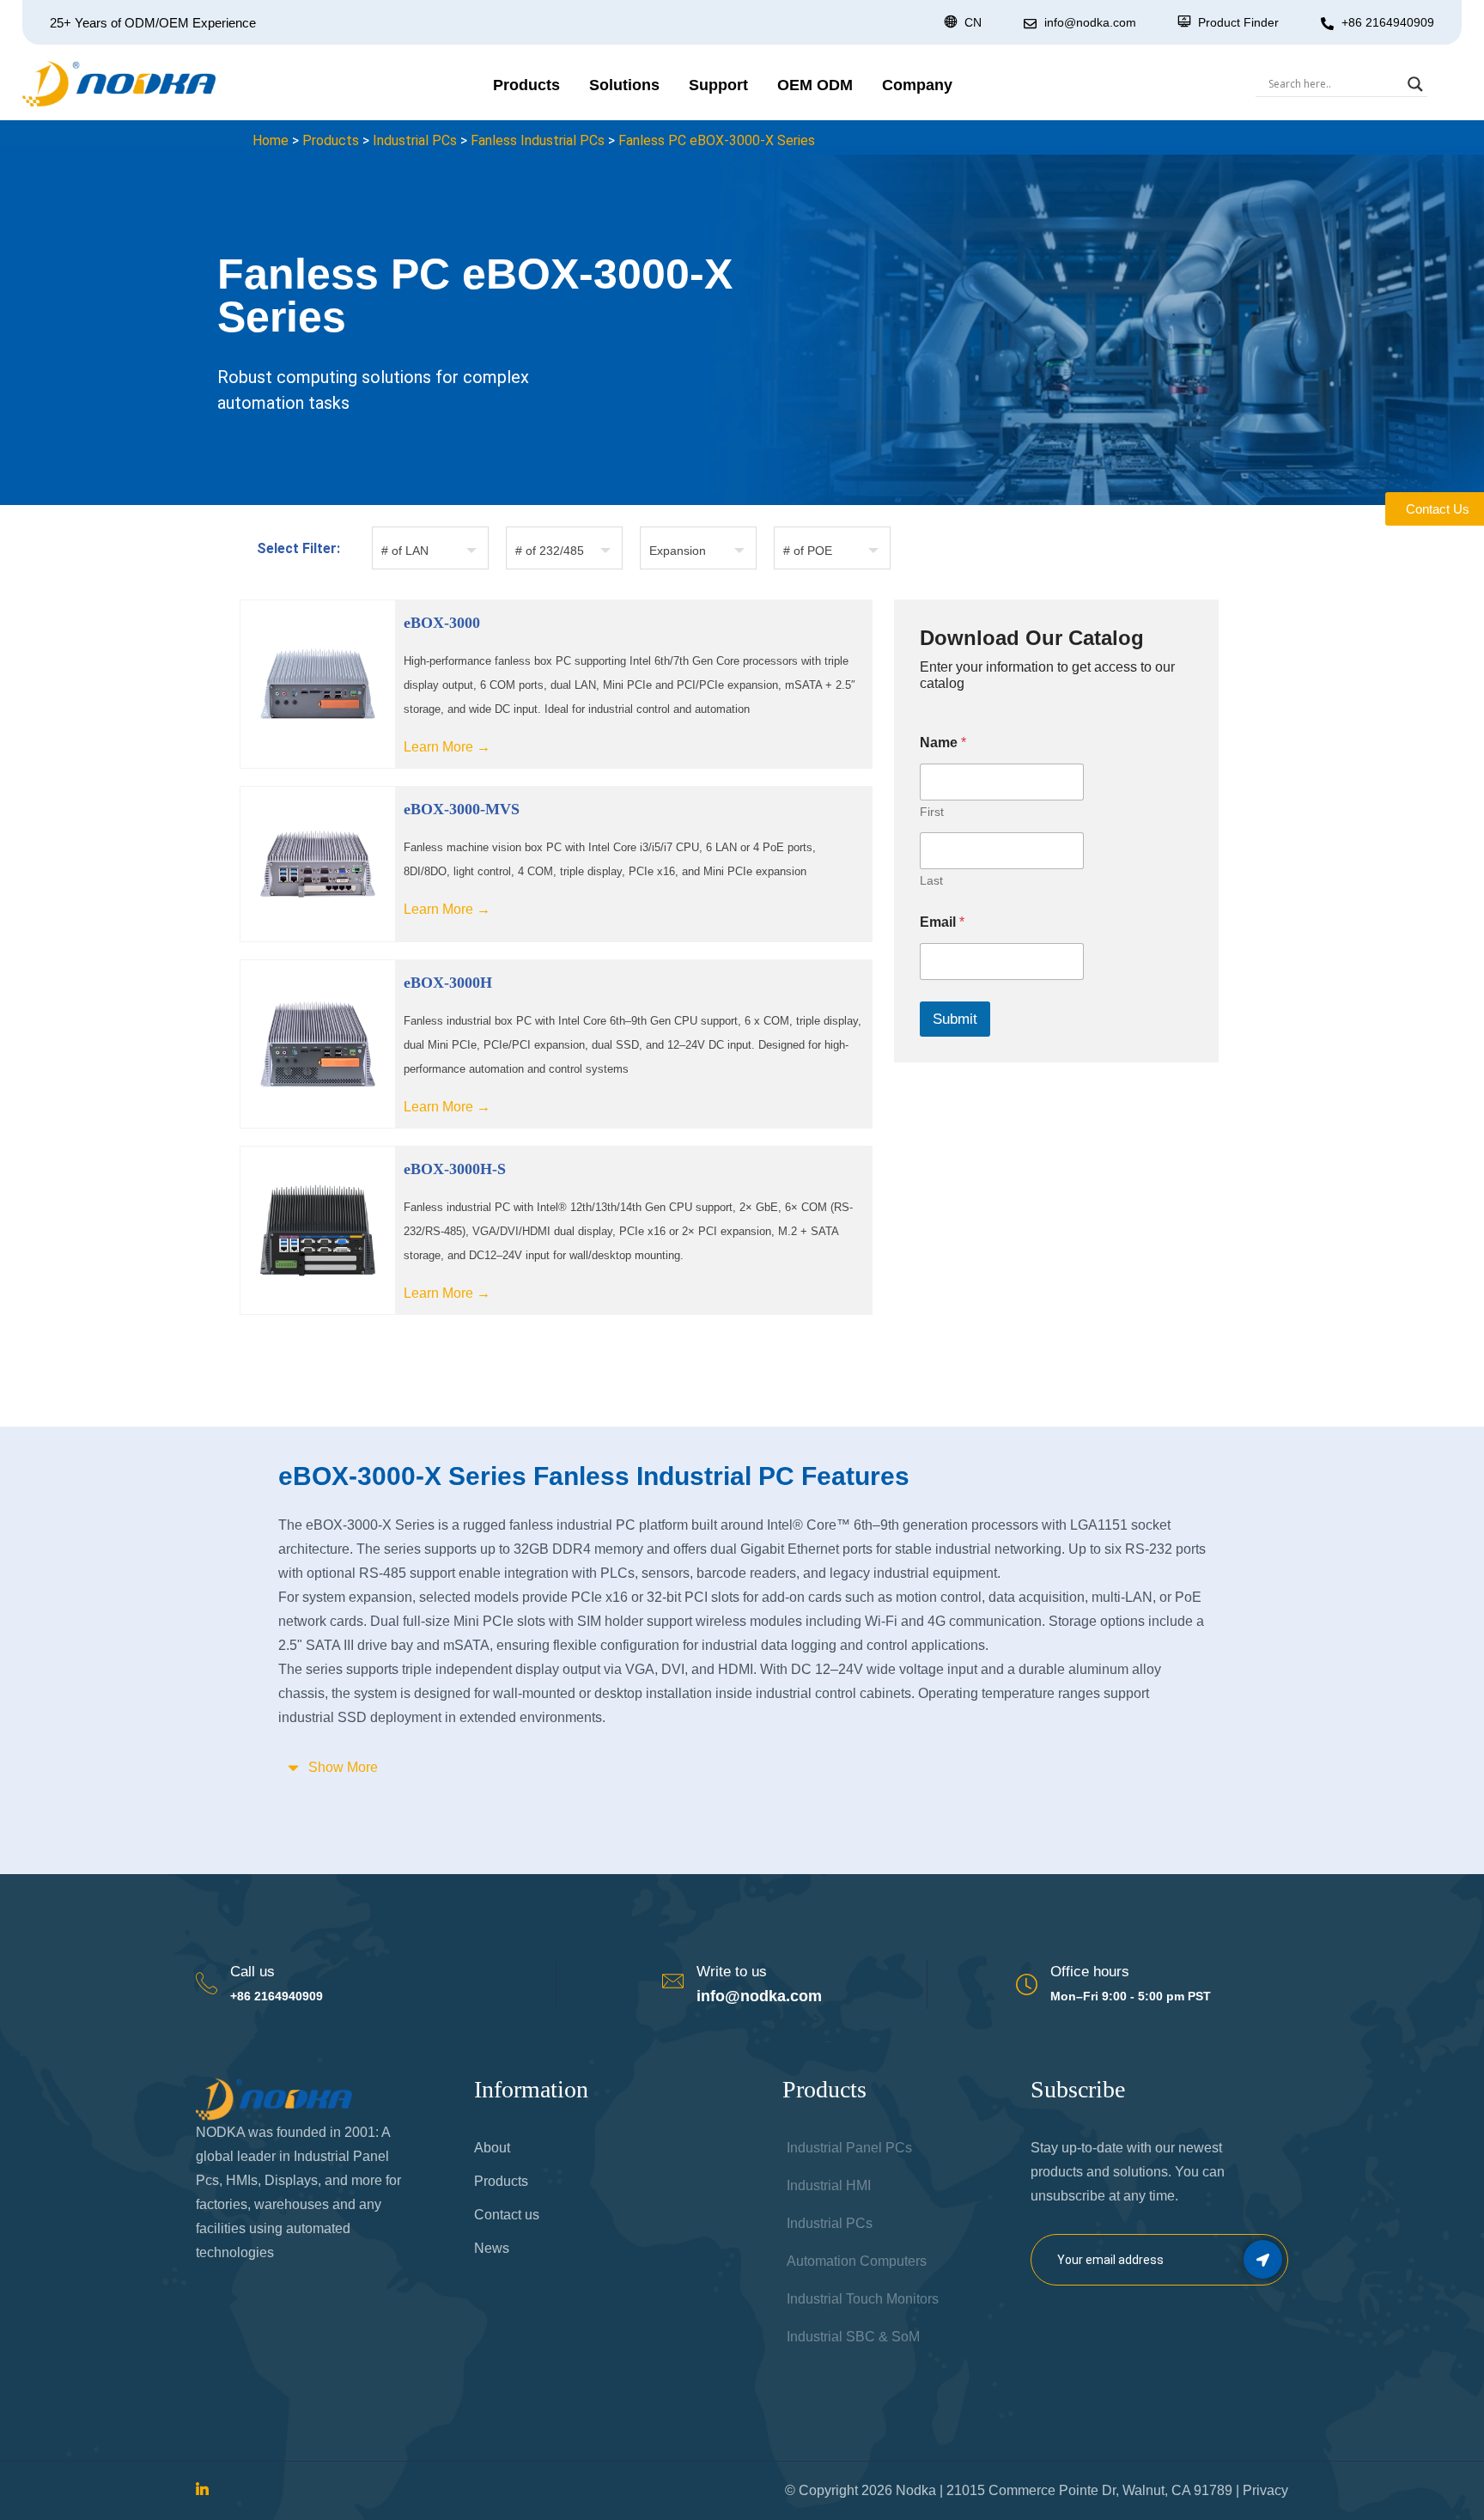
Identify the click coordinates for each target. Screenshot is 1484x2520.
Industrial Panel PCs (849, 2148)
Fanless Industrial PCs (538, 140)
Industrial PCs (415, 140)
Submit (955, 1019)
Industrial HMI (829, 2185)
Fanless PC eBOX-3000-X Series (717, 140)
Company (917, 85)
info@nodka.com (759, 1996)
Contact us (507, 2215)
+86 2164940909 (1388, 22)
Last (931, 880)
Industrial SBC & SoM (853, 2337)
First (932, 812)
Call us (252, 1972)
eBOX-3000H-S (455, 1169)
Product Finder (1238, 22)
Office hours (1090, 1972)
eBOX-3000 (442, 623)
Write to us (732, 1972)
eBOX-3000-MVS (462, 809)
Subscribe (1263, 2259)
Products (526, 85)
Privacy (1265, 2490)
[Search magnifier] (1415, 84)
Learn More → (447, 747)
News (492, 2248)
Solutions (624, 85)
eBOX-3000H (448, 983)
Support (718, 85)
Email (942, 922)
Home (271, 140)
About (492, 2148)
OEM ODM (815, 85)
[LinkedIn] (202, 2490)
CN (973, 22)
